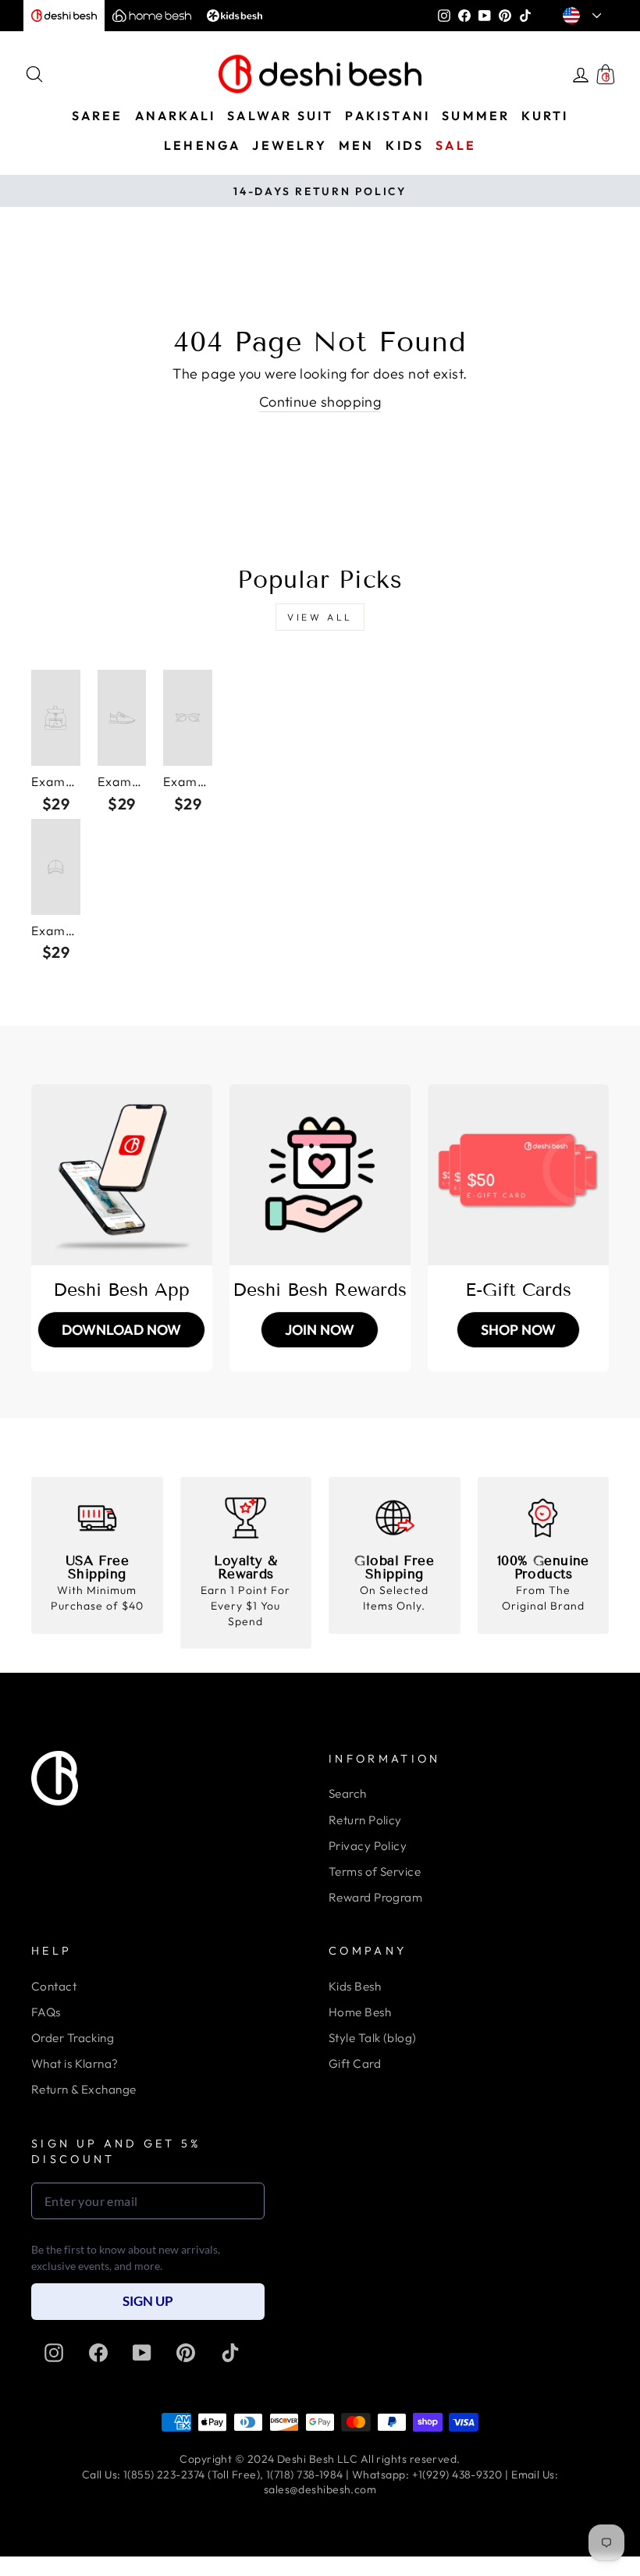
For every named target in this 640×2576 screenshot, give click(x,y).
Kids (405, 145)
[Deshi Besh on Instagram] (54, 2353)
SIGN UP (148, 2301)
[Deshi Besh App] (122, 1175)
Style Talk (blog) (373, 2038)
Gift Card (355, 2064)
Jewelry (289, 145)
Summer (476, 116)
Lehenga (202, 145)
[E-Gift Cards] (518, 1175)
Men (357, 145)
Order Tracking (73, 2038)
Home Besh (360, 2012)
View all (320, 617)
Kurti (545, 116)
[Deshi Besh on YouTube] (142, 2353)
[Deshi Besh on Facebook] (98, 2353)
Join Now (320, 1330)
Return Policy (365, 1820)
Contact (54, 1986)
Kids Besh (355, 1986)
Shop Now (518, 1330)
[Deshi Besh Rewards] (320, 1175)
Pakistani (388, 116)
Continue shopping (320, 402)
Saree (98, 116)
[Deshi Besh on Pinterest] (186, 2353)
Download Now (121, 1330)
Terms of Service (375, 1872)
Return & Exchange (84, 2089)
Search (348, 1793)
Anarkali (176, 116)
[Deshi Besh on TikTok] (230, 2353)
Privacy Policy (368, 1846)
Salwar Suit (280, 116)
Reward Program (375, 1897)
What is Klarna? (75, 2064)
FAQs (46, 2012)
